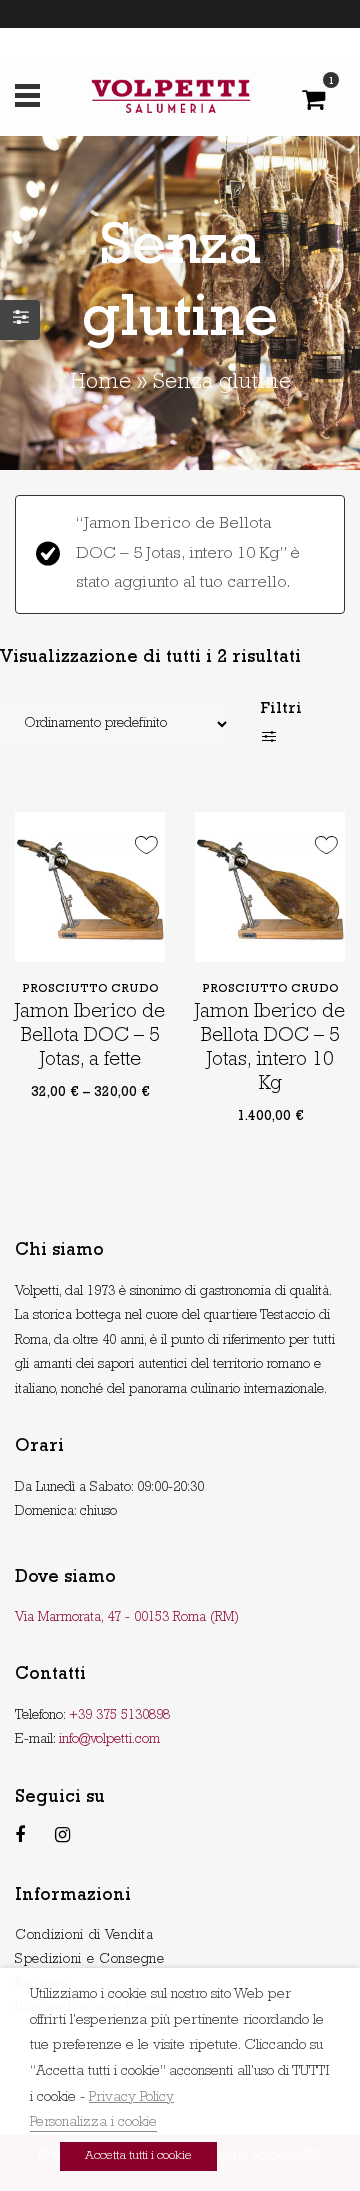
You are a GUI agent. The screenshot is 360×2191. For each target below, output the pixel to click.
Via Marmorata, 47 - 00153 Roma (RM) (127, 1618)
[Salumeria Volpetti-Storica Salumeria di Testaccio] (171, 96)
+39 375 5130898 (119, 1716)
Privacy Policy (131, 2098)
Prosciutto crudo (90, 990)
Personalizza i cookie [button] (93, 2123)
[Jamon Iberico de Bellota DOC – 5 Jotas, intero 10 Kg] (270, 887)
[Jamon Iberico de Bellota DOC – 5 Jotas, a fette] (90, 887)
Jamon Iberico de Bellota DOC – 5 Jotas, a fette (90, 1037)
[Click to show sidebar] (20, 320)
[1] (313, 105)
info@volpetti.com (109, 1740)
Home (100, 384)
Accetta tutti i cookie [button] (138, 2156)
